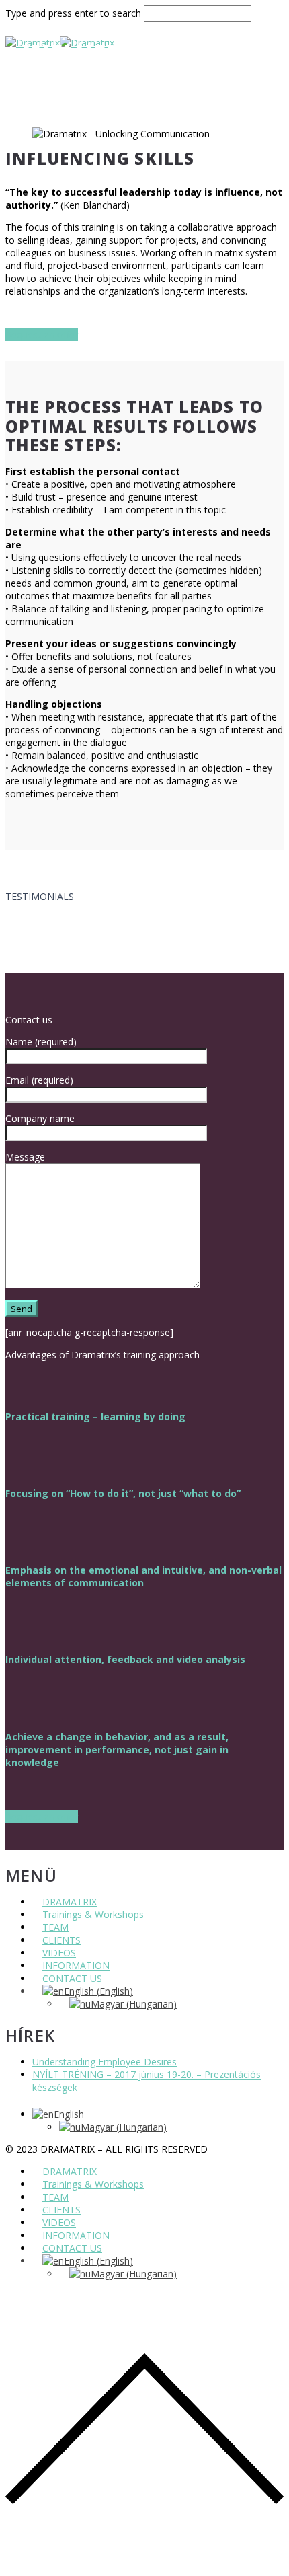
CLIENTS (61, 1940)
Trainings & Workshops (93, 1914)
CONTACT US (72, 1978)
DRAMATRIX (70, 1902)
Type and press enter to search (73, 13)
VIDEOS (59, 1953)
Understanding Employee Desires (105, 2062)
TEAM (55, 1927)
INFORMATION (76, 1965)
